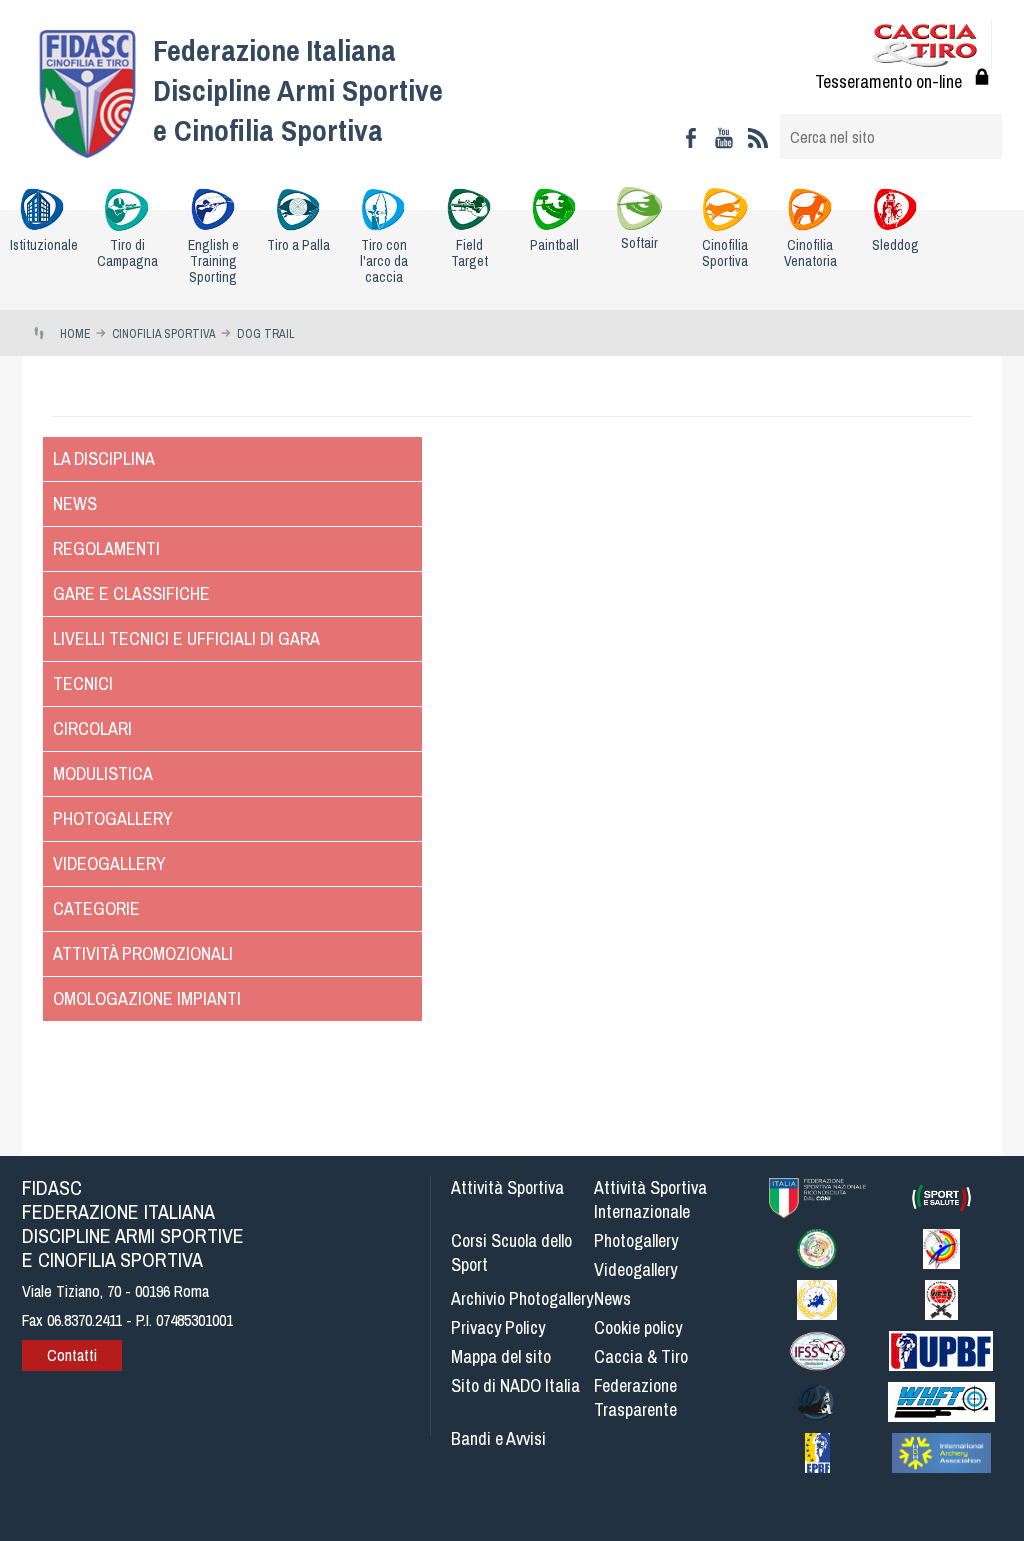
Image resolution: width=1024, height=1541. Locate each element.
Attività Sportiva (507, 1187)
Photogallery (113, 818)
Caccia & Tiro (641, 1356)
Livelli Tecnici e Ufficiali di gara (186, 638)
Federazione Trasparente (635, 1397)
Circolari (92, 728)
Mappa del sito (501, 1356)
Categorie (96, 908)
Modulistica (103, 773)
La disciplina (104, 458)
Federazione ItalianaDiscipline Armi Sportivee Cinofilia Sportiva (298, 90)
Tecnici (83, 683)
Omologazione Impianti (147, 998)
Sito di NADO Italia (515, 1385)
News (75, 503)
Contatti (72, 1355)
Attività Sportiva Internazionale (650, 1199)
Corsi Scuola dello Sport (511, 1252)
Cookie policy (638, 1327)
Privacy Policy (498, 1327)
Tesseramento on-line (888, 81)
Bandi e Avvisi (498, 1438)
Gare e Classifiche (131, 593)
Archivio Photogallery (522, 1298)
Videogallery (109, 863)
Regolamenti (106, 548)
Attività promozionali (143, 953)
